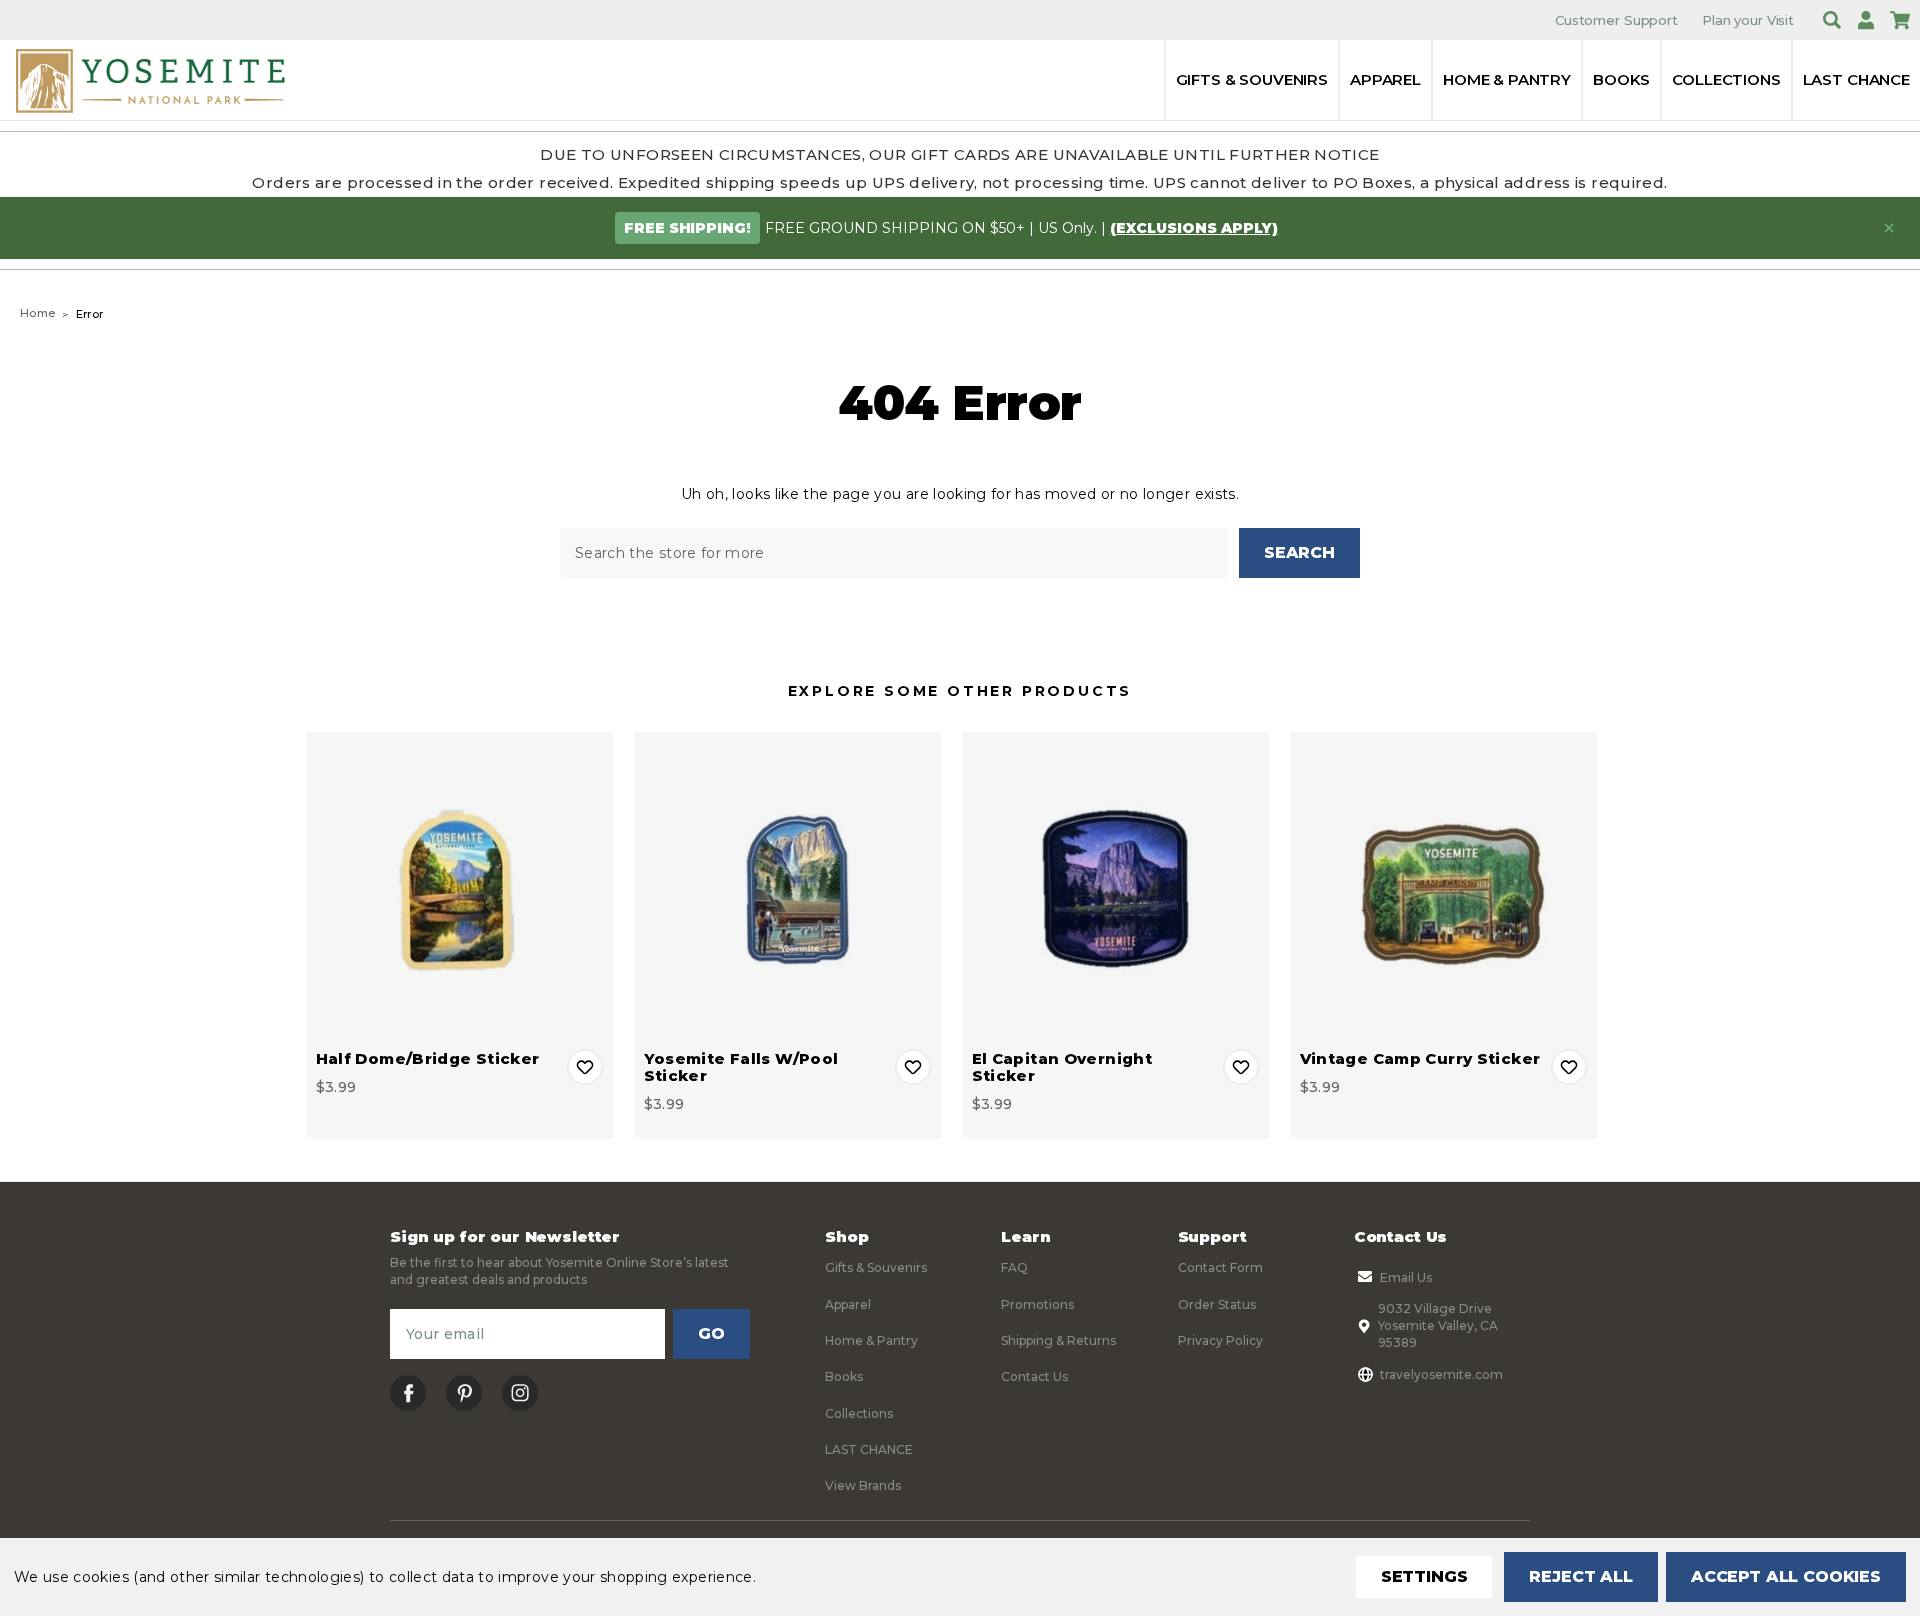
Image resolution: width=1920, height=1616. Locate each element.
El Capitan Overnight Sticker (1062, 1067)
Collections (1726, 79)
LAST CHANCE (1856, 79)
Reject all (1580, 1576)
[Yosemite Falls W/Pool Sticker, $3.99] (787, 885)
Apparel (1385, 79)
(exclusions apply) (1194, 228)
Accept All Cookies (1786, 1576)
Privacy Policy (1220, 1340)
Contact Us (1034, 1376)
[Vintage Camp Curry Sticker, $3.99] (1443, 885)
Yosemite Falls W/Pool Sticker (741, 1067)
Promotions (1037, 1304)
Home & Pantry (1507, 79)
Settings (1424, 1576)
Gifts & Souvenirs (1252, 79)
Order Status (1217, 1304)
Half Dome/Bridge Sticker (428, 1058)
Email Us (1406, 1277)
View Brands (863, 1485)
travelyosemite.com (1441, 1374)
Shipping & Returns (1058, 1340)
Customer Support (1616, 20)
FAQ (1014, 1267)
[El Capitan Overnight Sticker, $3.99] (1115, 885)
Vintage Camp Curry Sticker (1420, 1058)
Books (1621, 79)
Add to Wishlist (585, 1067)
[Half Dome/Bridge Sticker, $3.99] (459, 885)
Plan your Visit (1748, 20)
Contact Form (1220, 1267)
